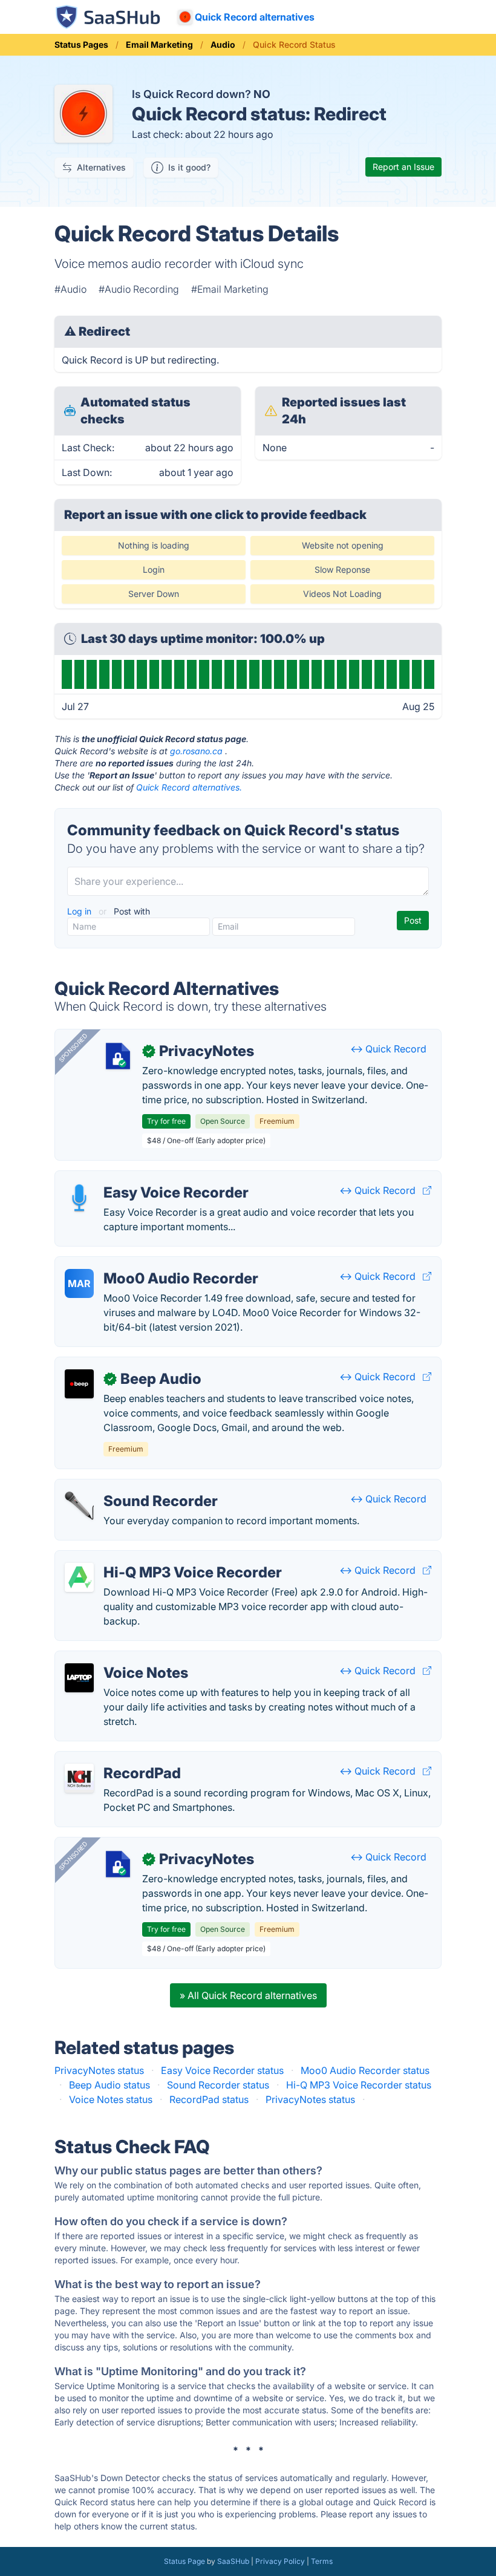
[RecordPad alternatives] (79, 1778)
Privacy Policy (280, 2561)
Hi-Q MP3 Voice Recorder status (359, 2085)
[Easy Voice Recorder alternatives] (79, 1198)
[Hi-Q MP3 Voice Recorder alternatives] (79, 1577)
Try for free (166, 1121)
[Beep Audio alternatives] (79, 1384)
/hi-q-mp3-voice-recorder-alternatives (152, 1558)
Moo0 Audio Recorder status (365, 2070)
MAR (79, 1283)
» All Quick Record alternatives (248, 1995)
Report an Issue (403, 167)
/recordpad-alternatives (119, 1759)
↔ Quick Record (388, 1049)
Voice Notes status (111, 2099)
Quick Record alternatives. (189, 787)
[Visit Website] (427, 1190)
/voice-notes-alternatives (122, 1658)
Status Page (184, 2561)
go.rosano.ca (196, 751)
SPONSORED (73, 1048)
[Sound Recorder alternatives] (79, 1506)
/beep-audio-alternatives (121, 1365)
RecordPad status (209, 2099)
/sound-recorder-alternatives (130, 1487)
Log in (80, 911)
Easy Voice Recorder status (222, 2070)
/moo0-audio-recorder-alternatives (144, 1264)
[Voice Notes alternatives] (79, 1678)
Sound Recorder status (218, 2085)
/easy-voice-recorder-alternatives (141, 1178)
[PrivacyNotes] (118, 1056)
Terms (322, 2561)
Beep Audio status (109, 2085)
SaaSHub (233, 2561)
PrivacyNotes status (99, 2070)
